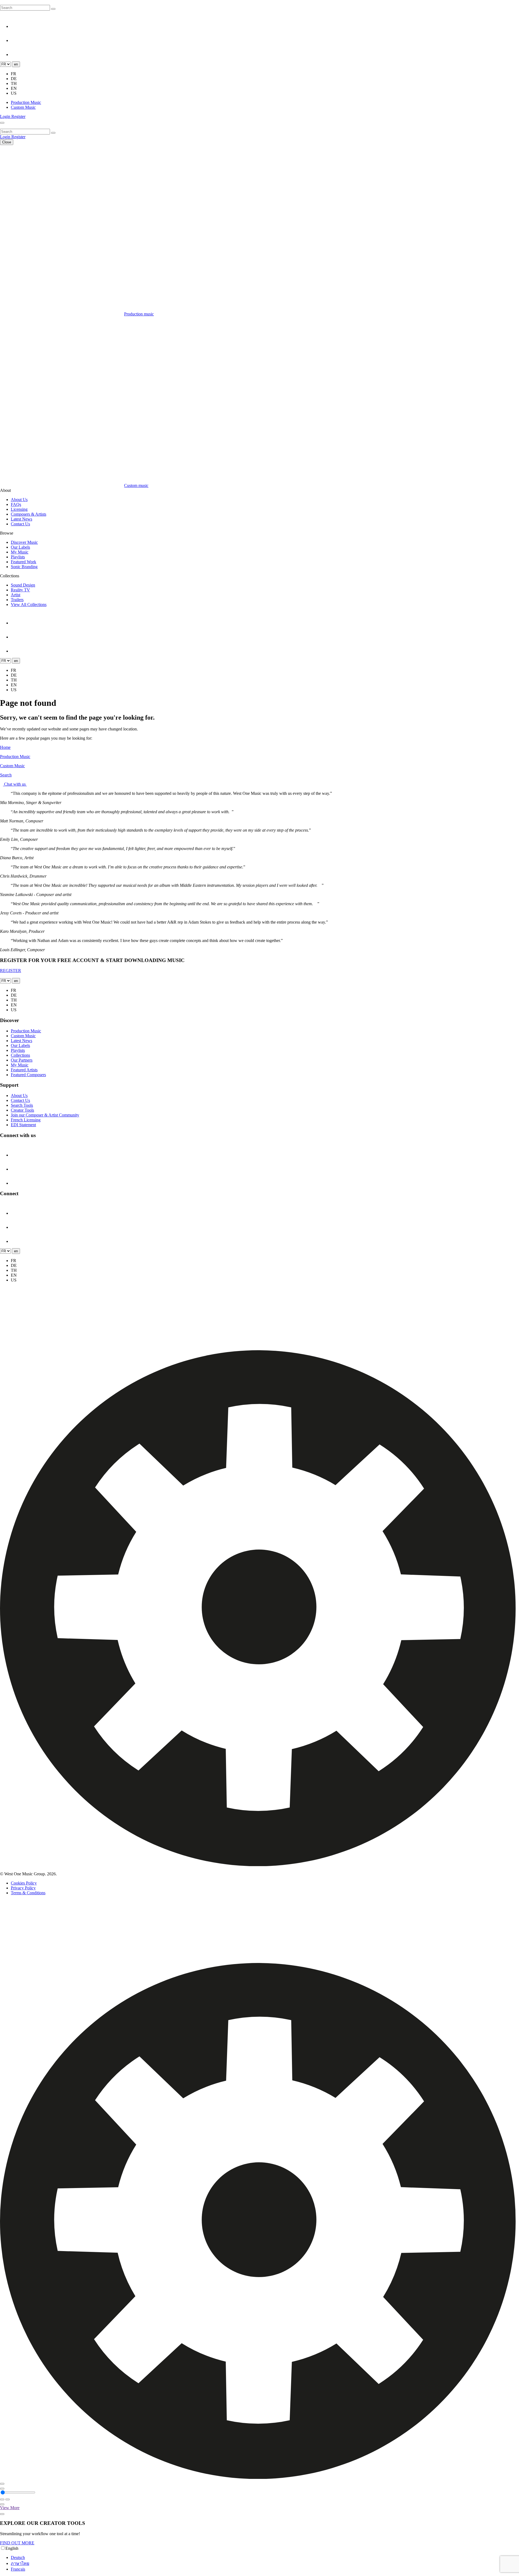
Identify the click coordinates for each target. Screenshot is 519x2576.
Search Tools (22, 1105)
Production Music (26, 102)
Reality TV (20, 590)
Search (6, 775)
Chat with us (15, 784)
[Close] (2, 2484)
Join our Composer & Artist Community (45, 1115)
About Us (19, 500)
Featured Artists (24, 1070)
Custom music (136, 485)
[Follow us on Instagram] (17, 26)
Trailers (17, 600)
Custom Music (23, 107)
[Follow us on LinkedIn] (17, 40)
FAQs (16, 504)
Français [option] (18, 2569)
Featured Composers (28, 1075)
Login (6, 116)
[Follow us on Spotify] (17, 55)
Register (18, 116)
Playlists (18, 557)
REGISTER (11, 971)
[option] (265, 2558)
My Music (20, 552)
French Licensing (26, 1120)
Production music (139, 314)
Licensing (19, 509)
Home (5, 747)
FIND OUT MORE (17, 2543)
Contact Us (20, 524)
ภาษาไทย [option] (20, 2563)
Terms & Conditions (28, 1893)
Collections (20, 1055)
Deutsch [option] (18, 2557)
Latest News (21, 519)
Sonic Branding (24, 567)
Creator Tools (22, 1110)
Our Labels (20, 547)
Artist (16, 595)
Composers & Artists (29, 514)
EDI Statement (23, 1125)
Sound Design (23, 585)
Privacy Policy (23, 1888)
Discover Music (24, 542)
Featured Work (24, 562)
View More (10, 2508)
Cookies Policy (24, 1883)
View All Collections (29, 605)
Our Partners (22, 1060)
